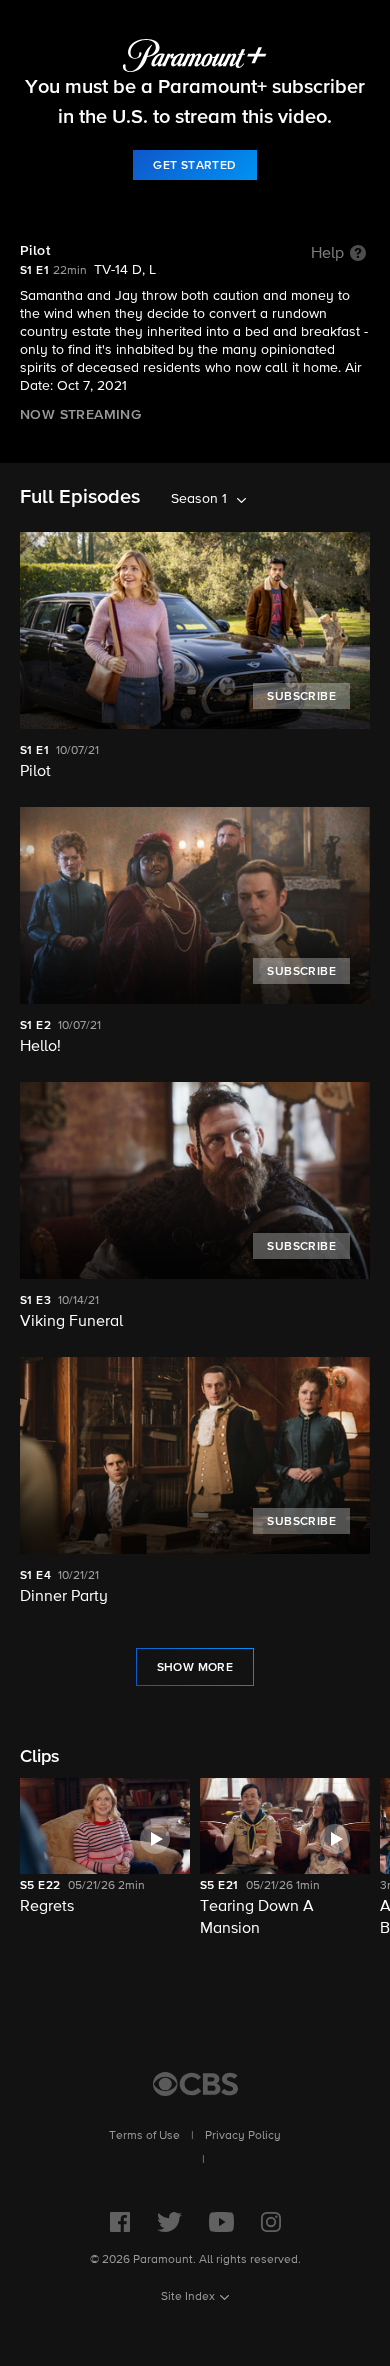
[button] (105, 1859)
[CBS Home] (195, 2084)
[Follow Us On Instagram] (271, 2222)
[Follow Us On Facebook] (120, 2222)
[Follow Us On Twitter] (169, 2222)
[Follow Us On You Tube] (221, 2222)
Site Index (188, 2297)
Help (327, 254)
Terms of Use (144, 2136)
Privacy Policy (243, 2136)
